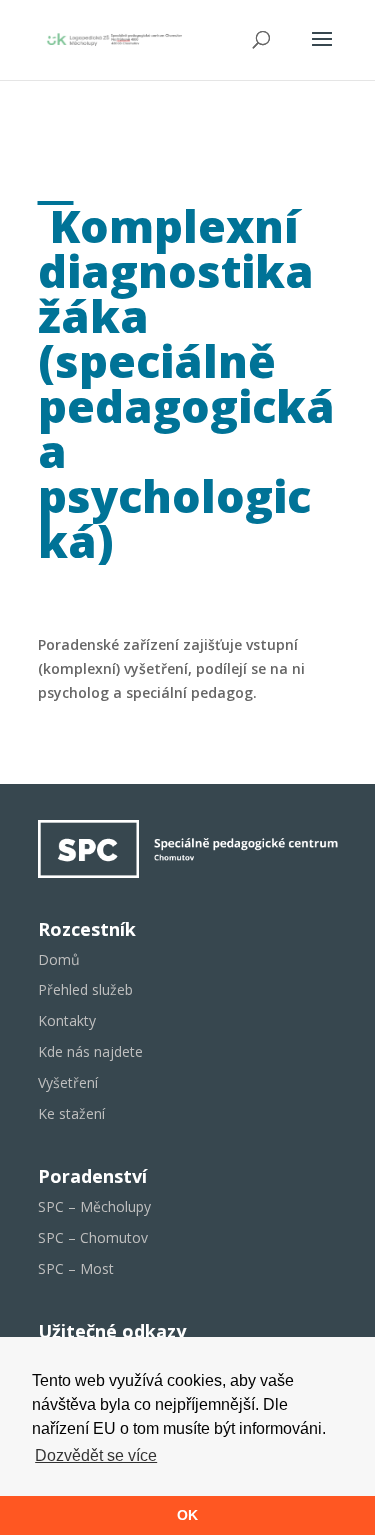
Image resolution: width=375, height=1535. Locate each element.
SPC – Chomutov (93, 1237)
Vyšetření (68, 1082)
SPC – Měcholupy (94, 1206)
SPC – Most (76, 1268)
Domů (59, 959)
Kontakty (67, 1020)
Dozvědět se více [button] (96, 1455)
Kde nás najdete (90, 1051)
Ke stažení (71, 1113)
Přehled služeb (85, 989)
